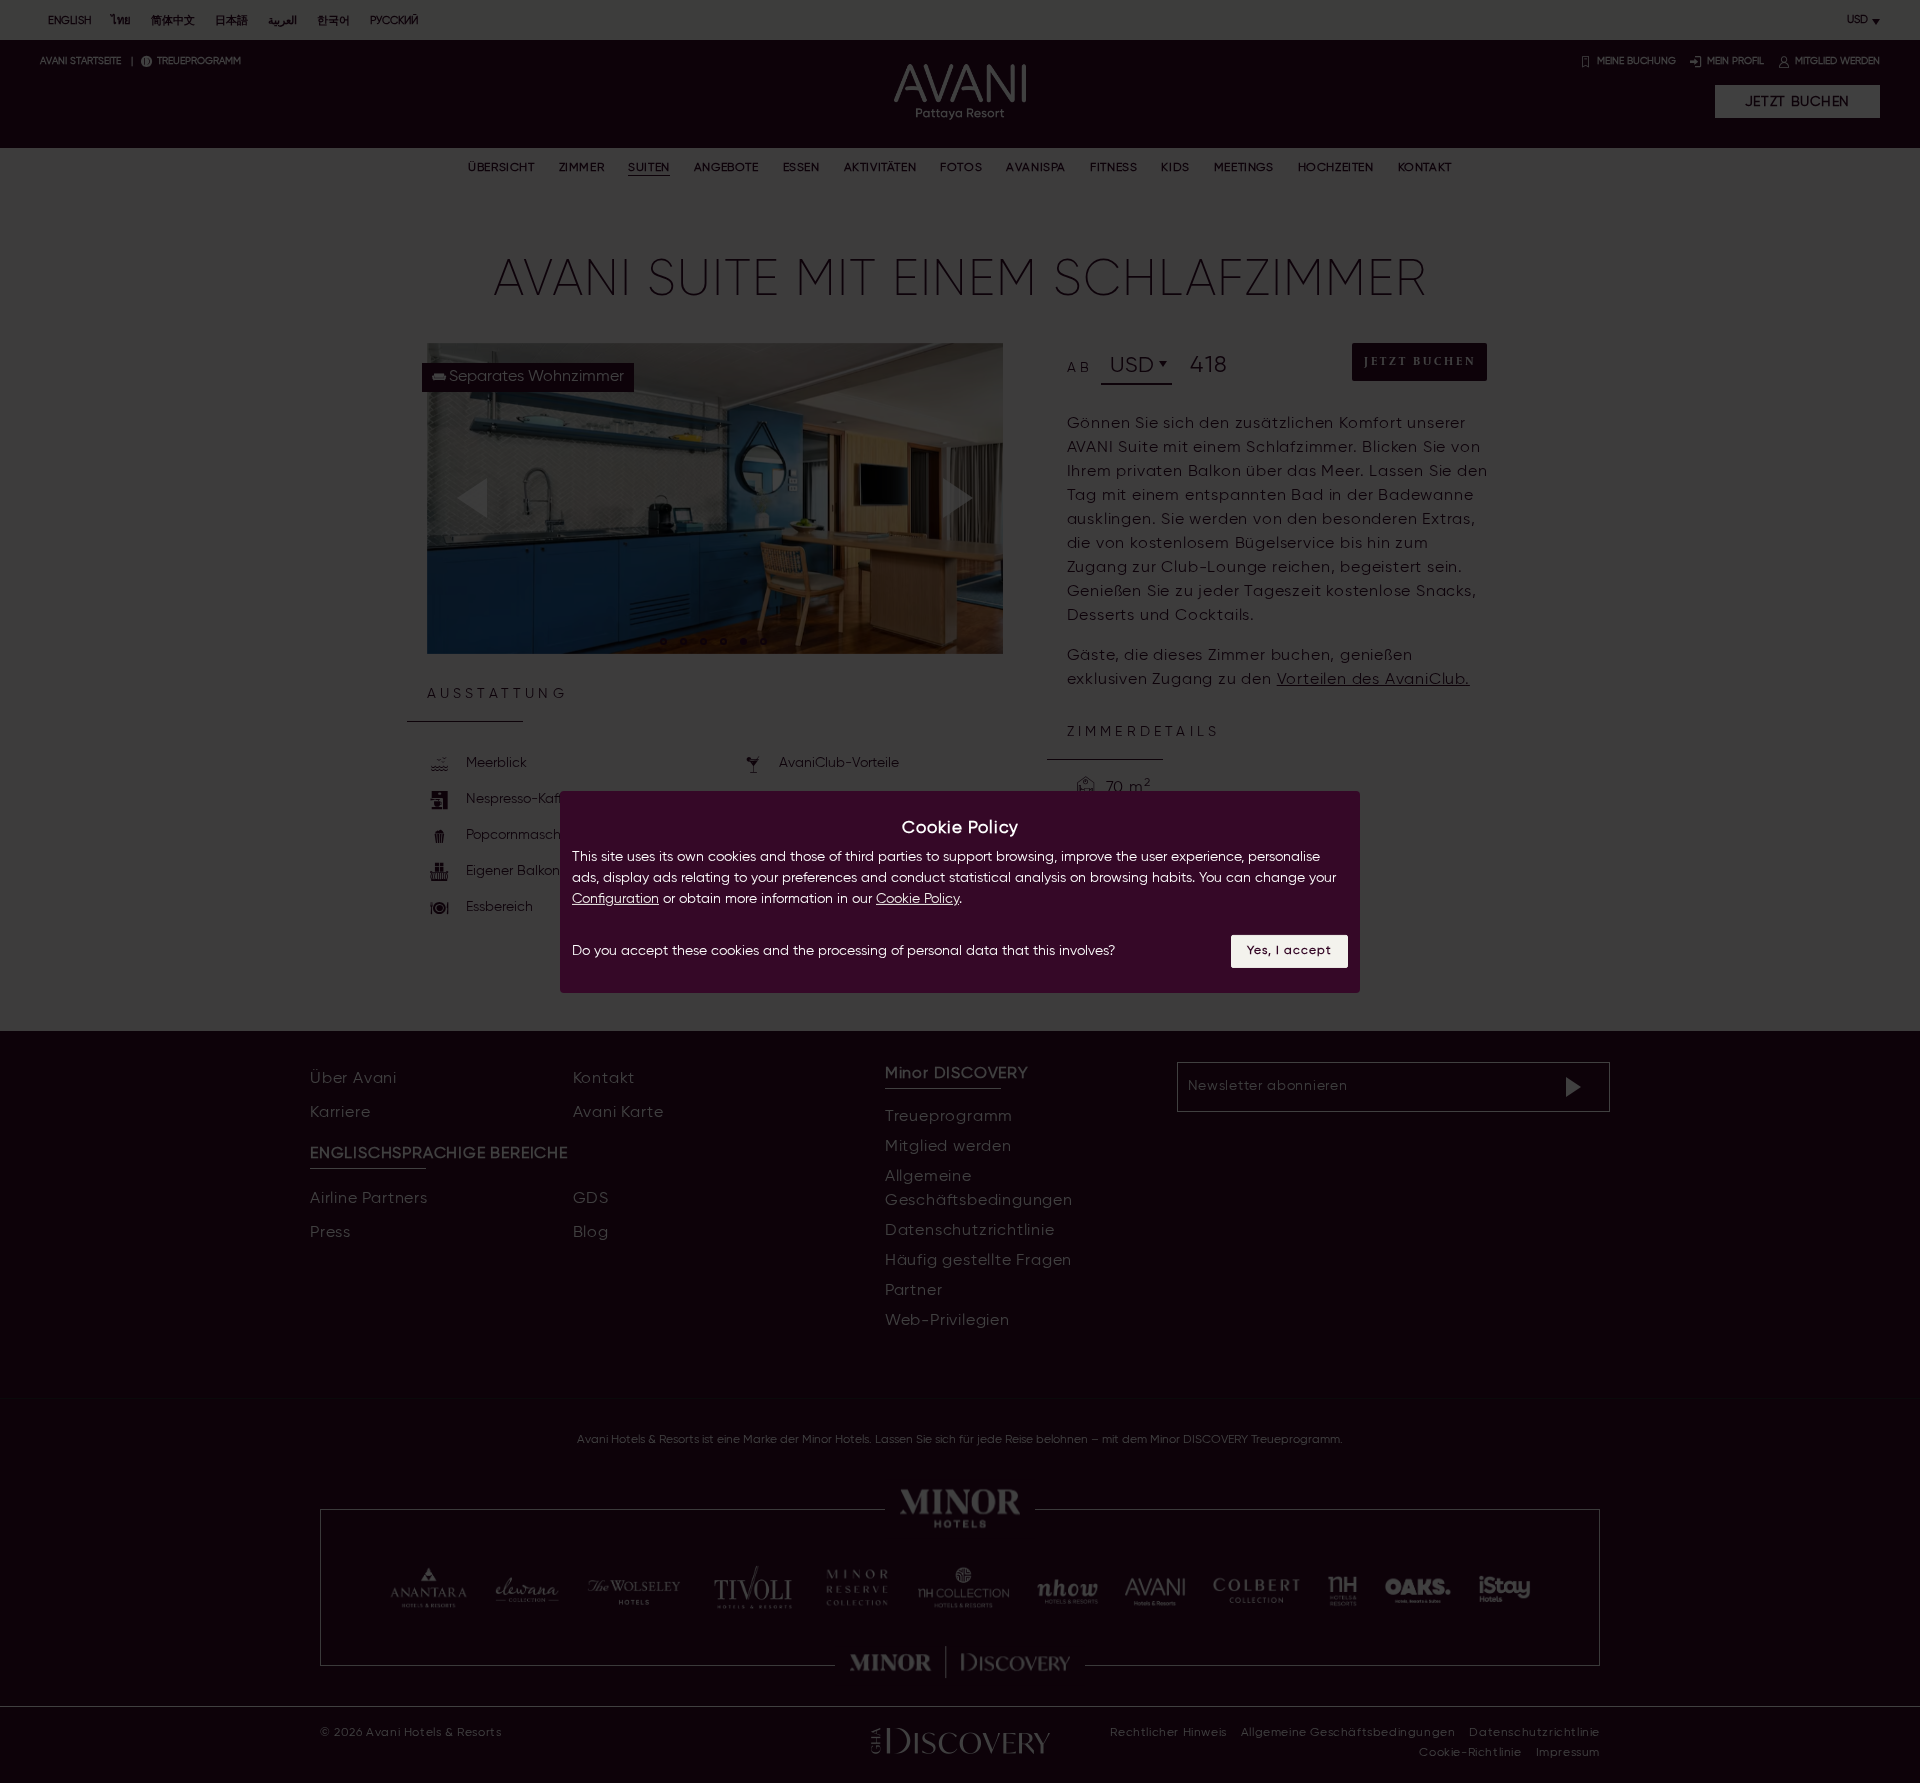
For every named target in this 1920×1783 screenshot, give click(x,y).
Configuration (615, 899)
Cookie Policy (917, 899)
